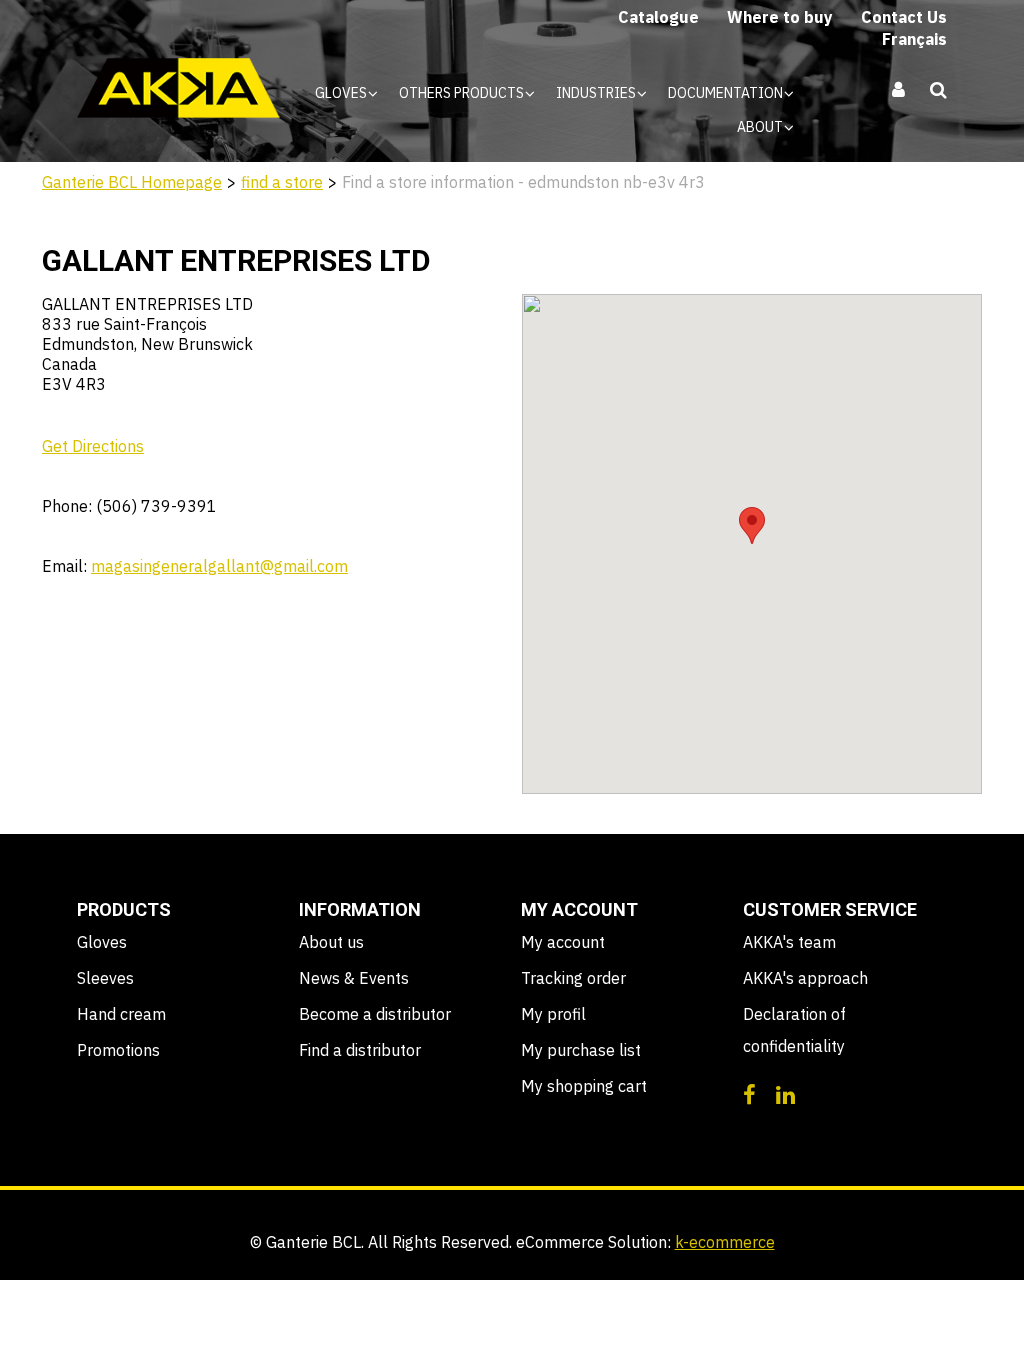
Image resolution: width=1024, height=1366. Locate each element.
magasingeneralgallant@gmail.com (219, 566)
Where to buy (780, 17)
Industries (597, 93)
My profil (553, 1014)
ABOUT (761, 127)
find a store (282, 182)
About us (331, 942)
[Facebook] (749, 1093)
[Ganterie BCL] (179, 88)
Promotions (118, 1050)
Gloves (342, 93)
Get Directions (93, 446)
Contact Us (904, 17)
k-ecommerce (725, 1242)
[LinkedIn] (785, 1093)
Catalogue (658, 17)
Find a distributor (360, 1050)
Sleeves (105, 978)
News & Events (354, 978)
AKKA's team (789, 942)
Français (914, 39)
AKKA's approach (805, 978)
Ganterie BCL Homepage (132, 182)
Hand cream (121, 1014)
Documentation (727, 93)
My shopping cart (584, 1086)
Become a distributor (375, 1014)
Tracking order (573, 978)
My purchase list (581, 1050)
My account (563, 942)
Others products (463, 93)
